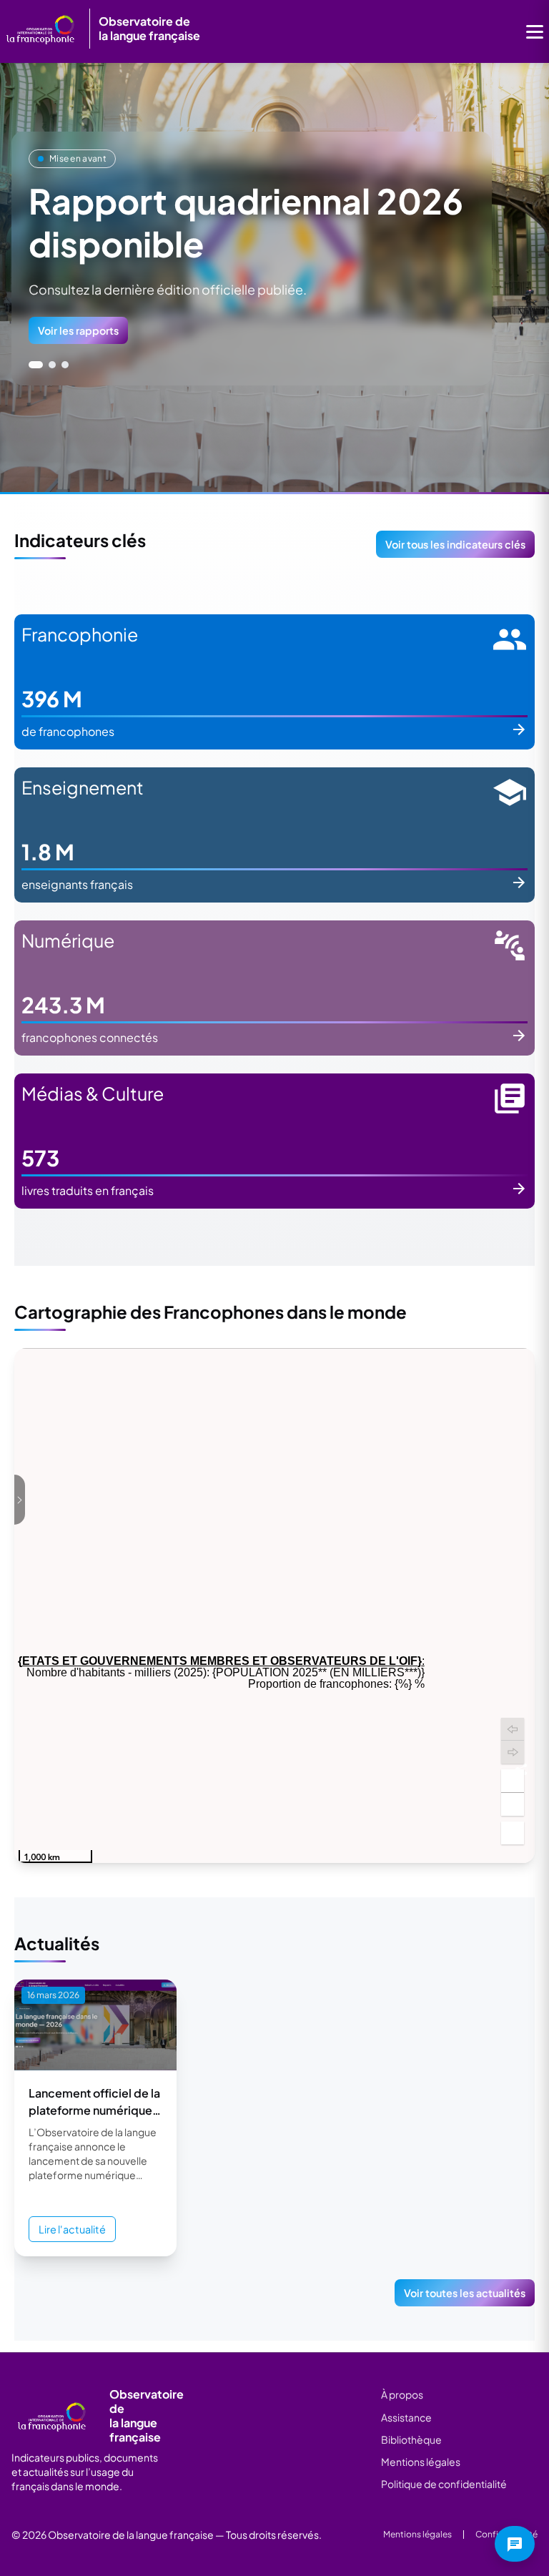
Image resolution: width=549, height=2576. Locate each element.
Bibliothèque (411, 2439)
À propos (402, 2394)
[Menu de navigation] (535, 31)
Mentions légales (421, 2462)
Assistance (406, 2417)
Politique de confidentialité (444, 2484)
